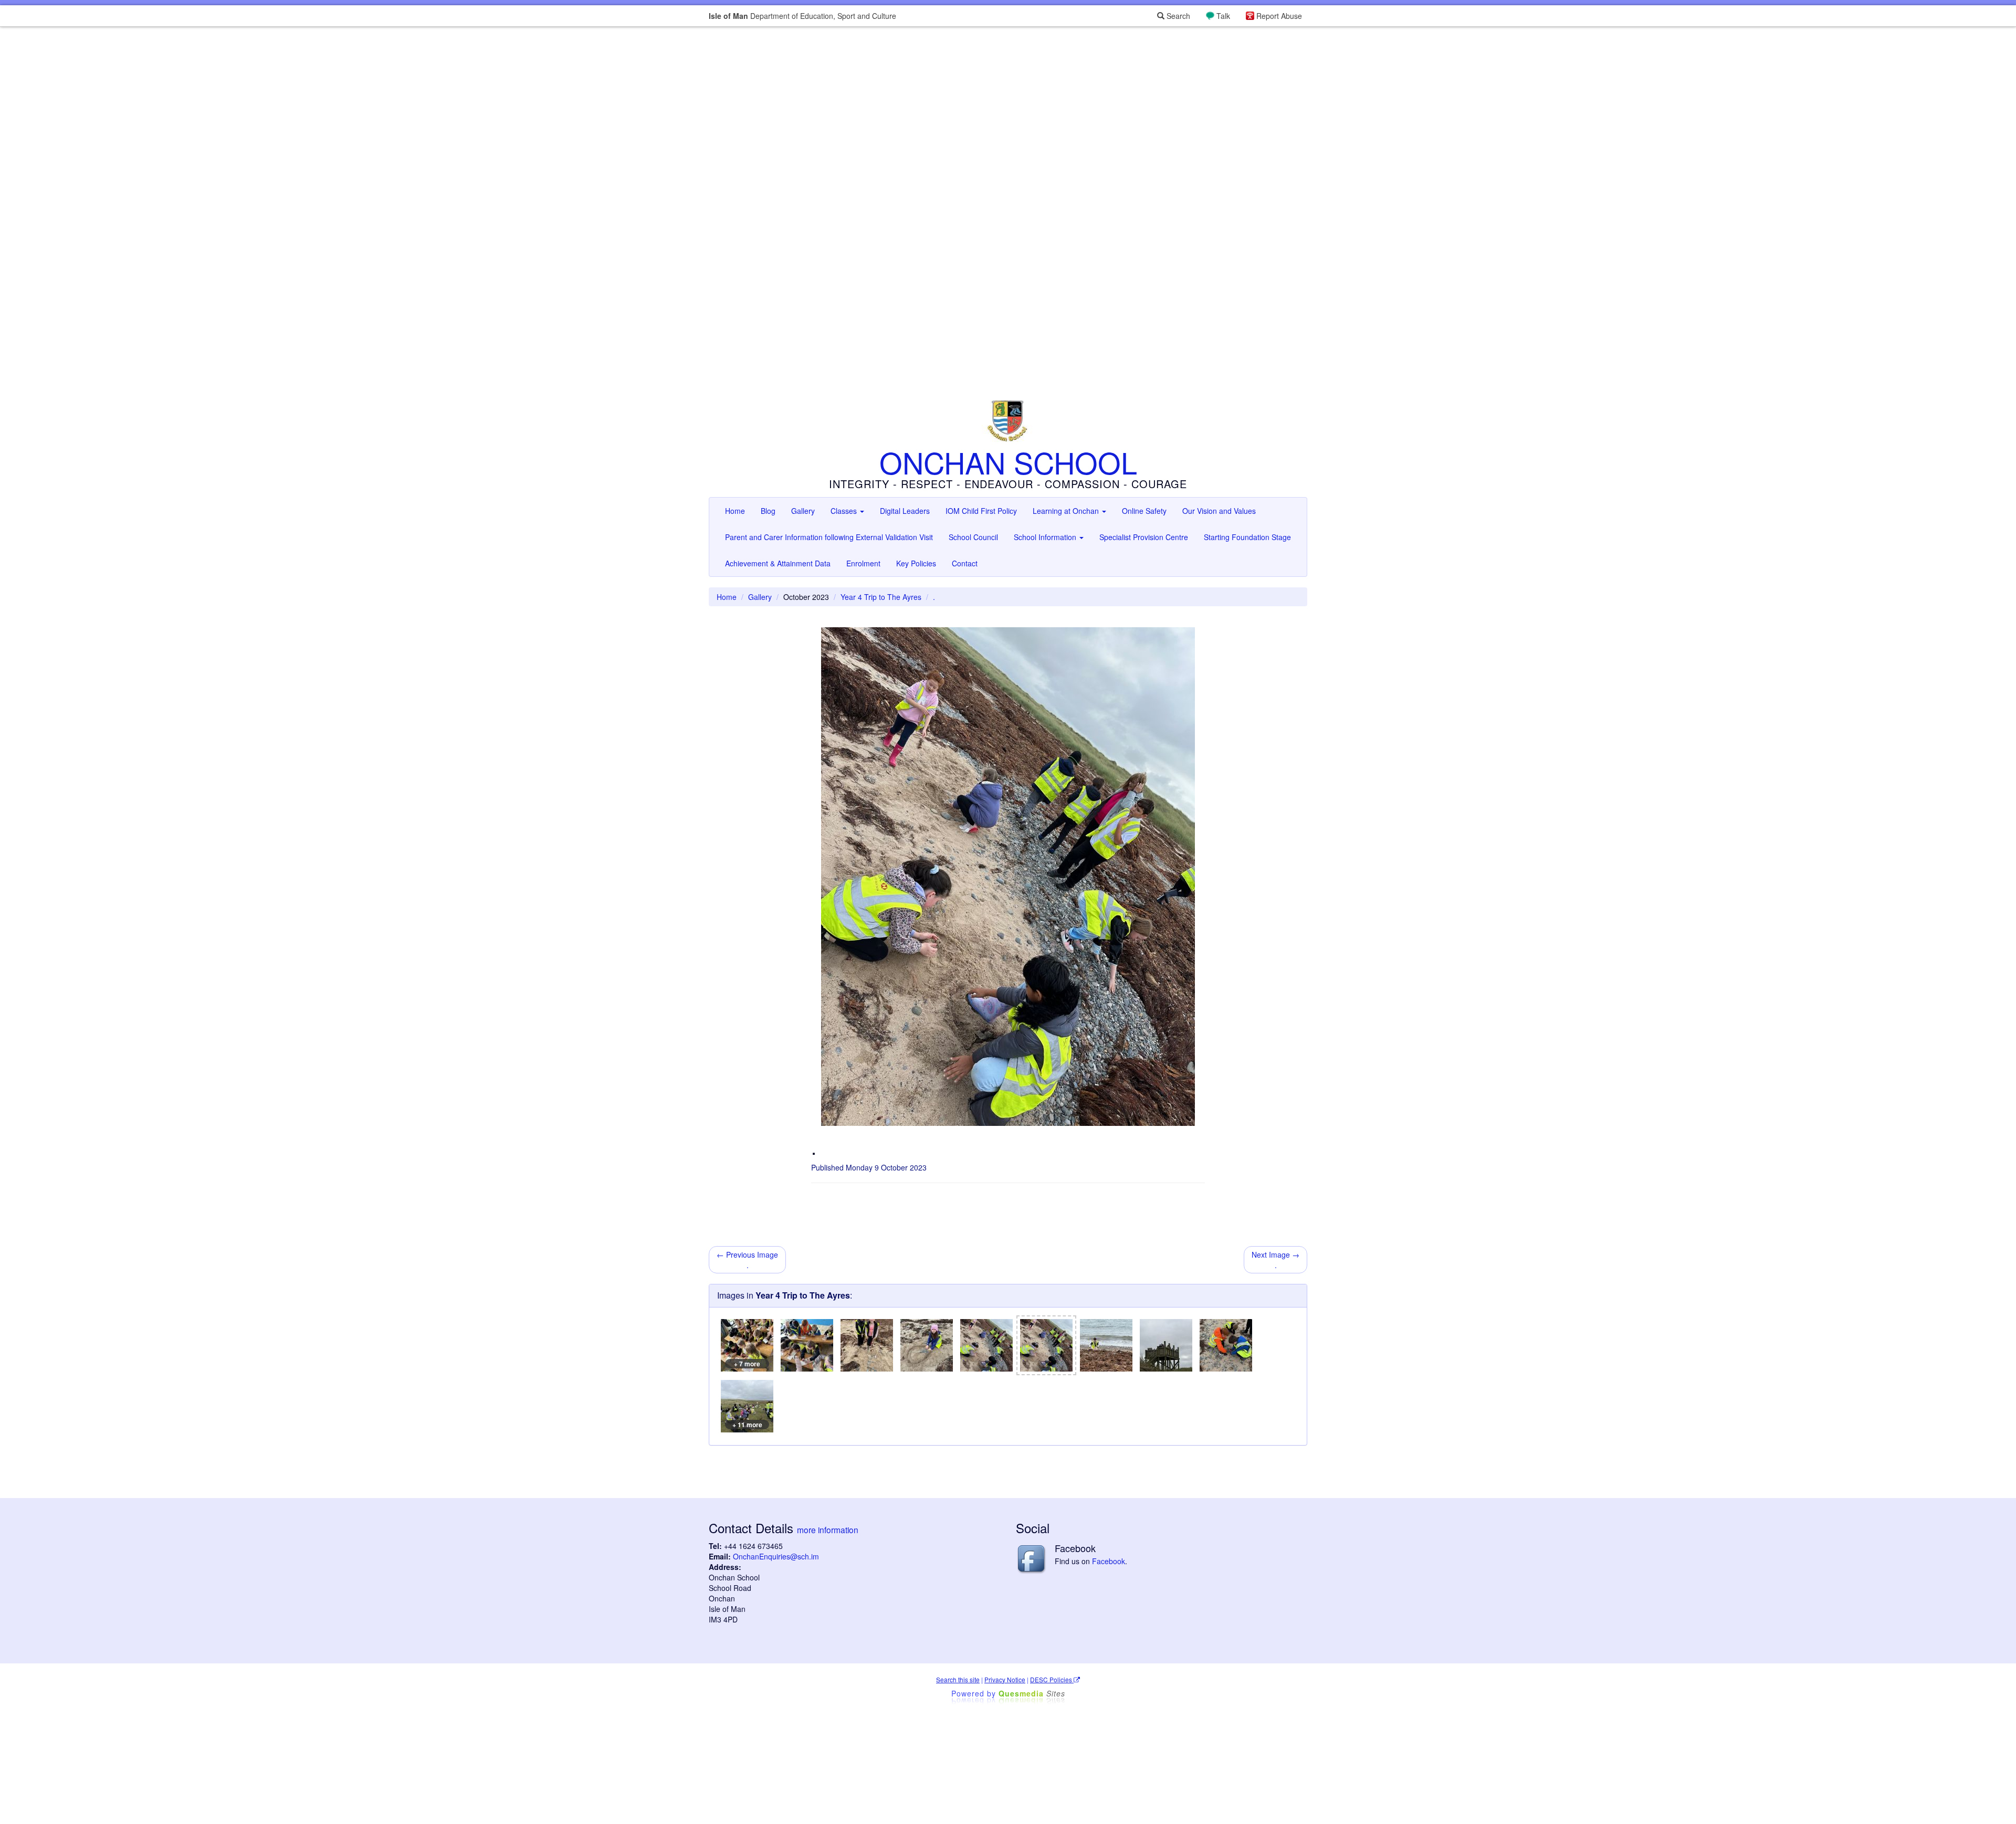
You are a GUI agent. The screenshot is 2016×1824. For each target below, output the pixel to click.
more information (828, 1530)
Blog (768, 511)
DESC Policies (1052, 1679)
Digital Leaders (905, 511)
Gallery (803, 511)
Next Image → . (1275, 1260)
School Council (973, 537)
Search (1177, 16)
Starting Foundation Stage (1247, 537)
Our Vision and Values (1219, 511)
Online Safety (1144, 511)
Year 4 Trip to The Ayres (881, 597)
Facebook (1109, 1561)
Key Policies (916, 563)
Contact (965, 563)
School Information (1046, 537)
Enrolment (863, 563)
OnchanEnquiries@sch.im (776, 1556)
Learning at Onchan (1067, 511)
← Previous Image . (747, 1260)
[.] (807, 1345)
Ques (1032, 1693)
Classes (845, 511)
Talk (1223, 16)
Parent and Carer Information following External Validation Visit (829, 537)
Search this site (958, 1679)
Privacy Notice (1005, 1679)
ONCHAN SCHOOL (1008, 462)
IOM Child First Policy (981, 511)
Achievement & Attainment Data (778, 563)
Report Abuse (1279, 16)
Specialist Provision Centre (1144, 537)
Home (735, 511)
